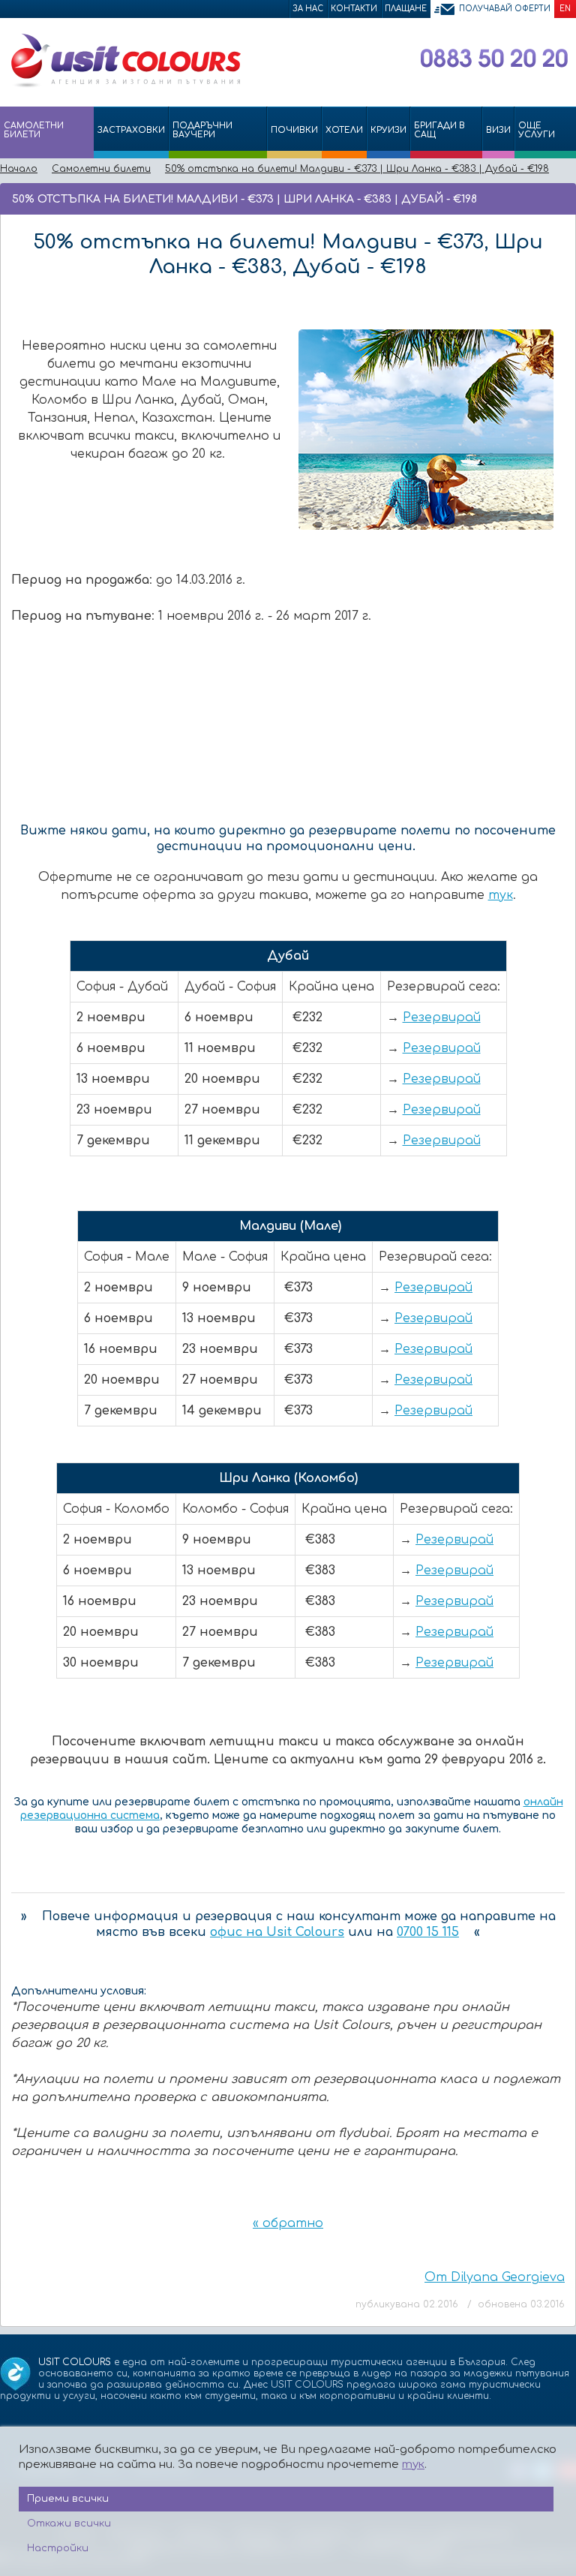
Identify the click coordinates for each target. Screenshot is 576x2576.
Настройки (58, 2548)
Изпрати (514, 198)
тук (501, 895)
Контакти (354, 9)
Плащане (406, 9)
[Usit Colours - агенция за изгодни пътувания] (124, 85)
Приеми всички (68, 2499)
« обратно (288, 2223)
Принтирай (540, 198)
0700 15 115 (428, 1932)
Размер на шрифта (561, 198)
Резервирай (442, 1017)
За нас (308, 9)
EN (565, 9)
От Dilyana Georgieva (495, 2277)
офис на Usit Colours (277, 1932)
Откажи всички (69, 2523)
